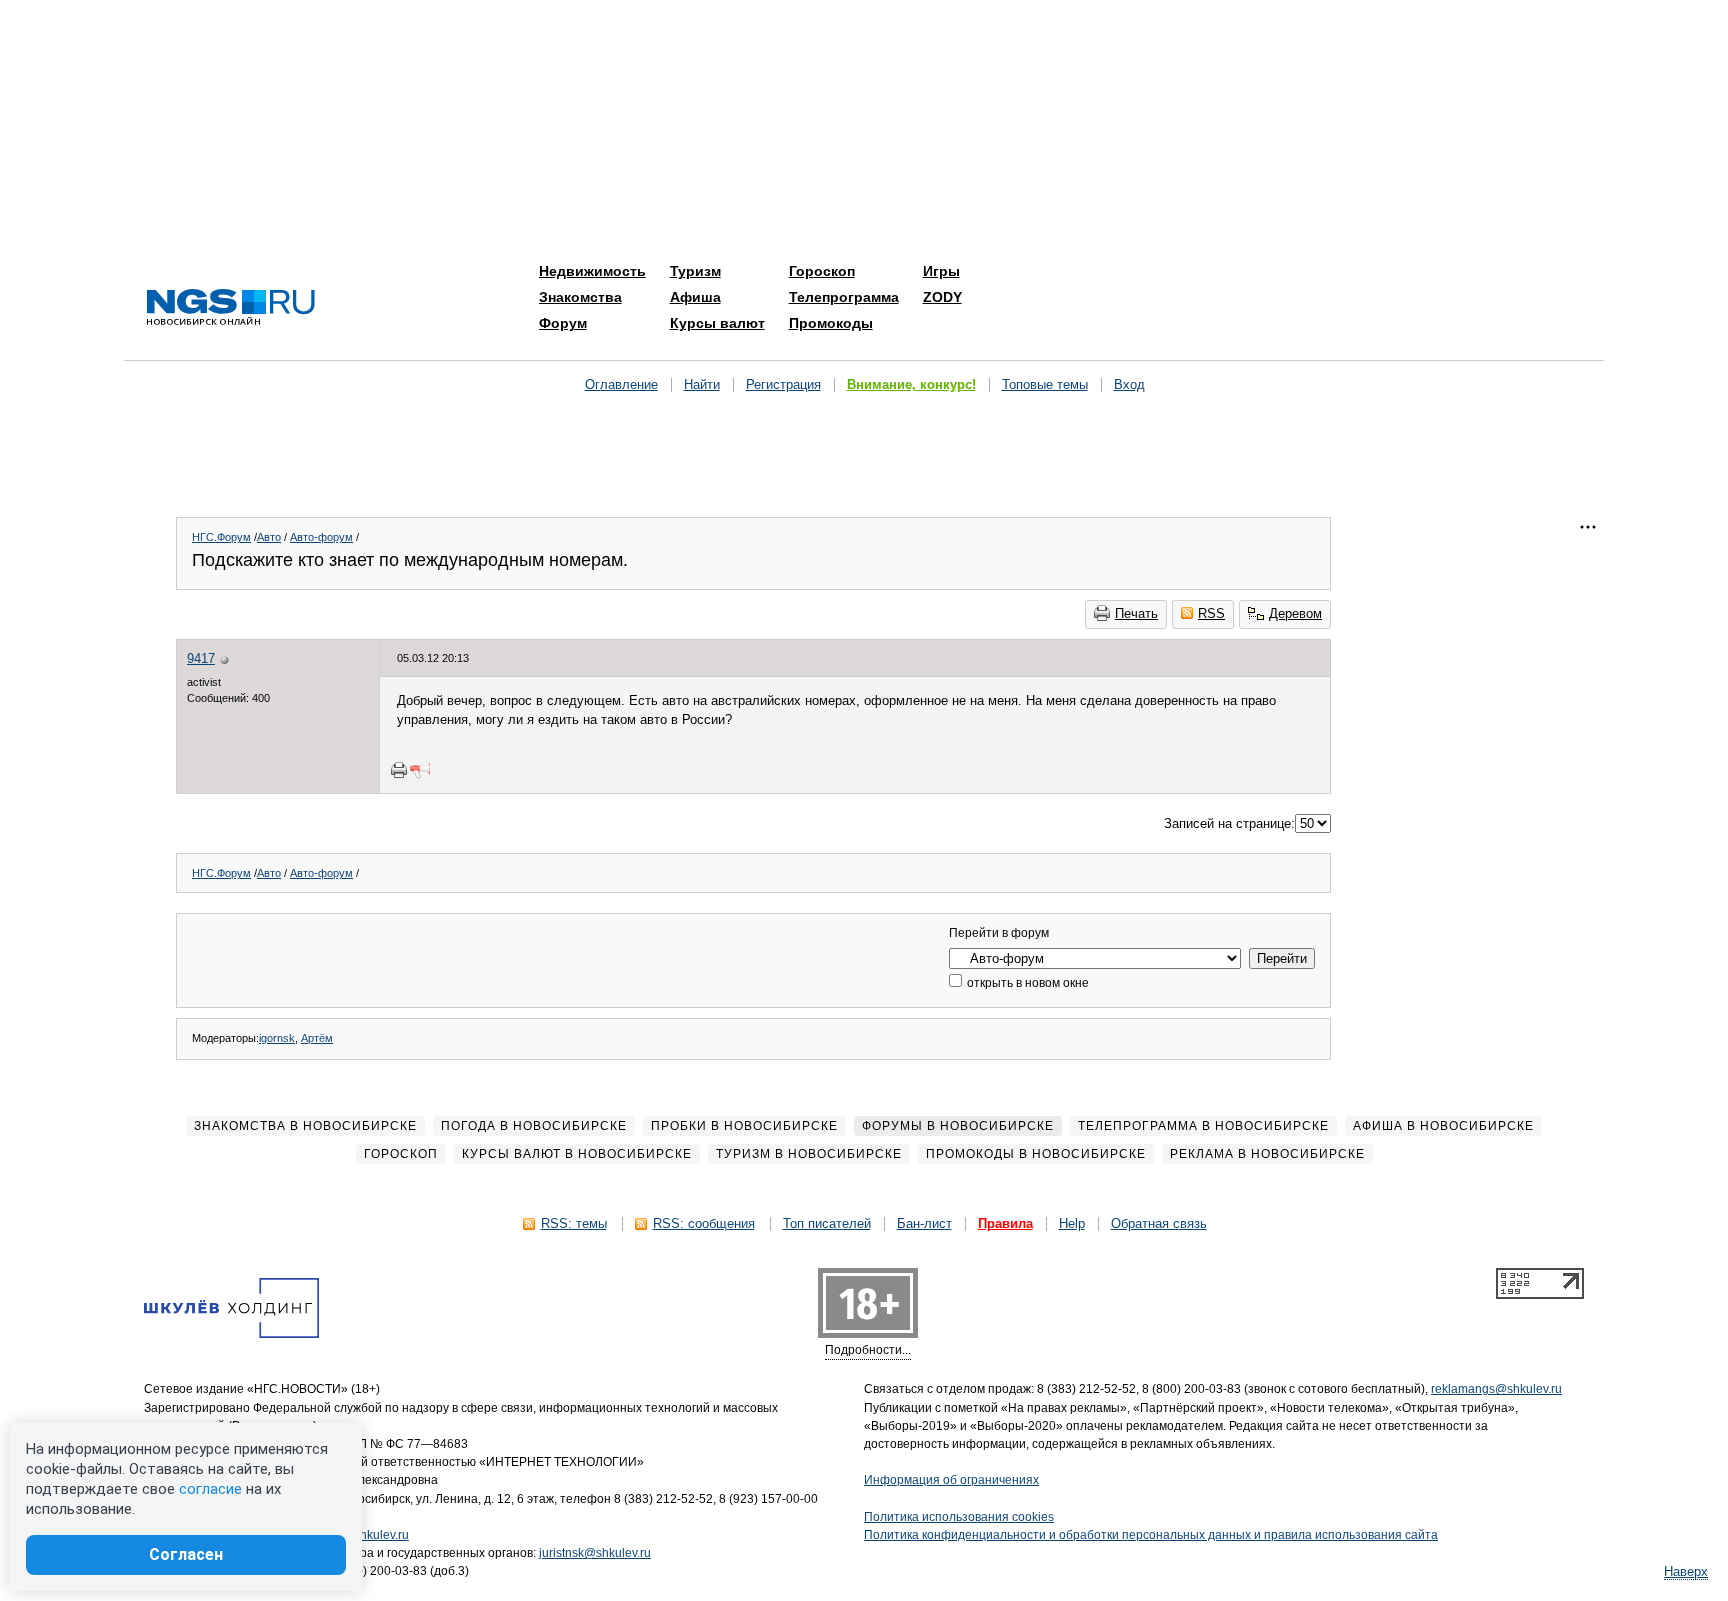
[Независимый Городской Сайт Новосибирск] (231, 308)
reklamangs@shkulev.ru (1496, 1389)
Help (1072, 1223)
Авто (269, 537)
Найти (702, 384)
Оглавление (621, 384)
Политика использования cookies (959, 1517)
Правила (1005, 1223)
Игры (941, 271)
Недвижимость (592, 271)
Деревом (1295, 613)
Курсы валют (717, 323)
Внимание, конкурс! (911, 384)
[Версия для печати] (399, 770)
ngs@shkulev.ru (365, 1535)
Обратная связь (1159, 1223)
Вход (1129, 384)
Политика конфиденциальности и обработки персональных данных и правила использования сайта (1151, 1535)
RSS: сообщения (704, 1223)
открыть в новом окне (1026, 983)
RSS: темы (574, 1223)
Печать (1136, 613)
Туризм (695, 271)
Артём (317, 1038)
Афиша (695, 297)
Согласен (186, 1554)
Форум (563, 323)
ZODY (942, 297)
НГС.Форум (221, 537)
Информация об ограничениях (951, 1480)
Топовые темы (1045, 384)
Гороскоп (822, 271)
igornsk (277, 1038)
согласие (210, 1489)
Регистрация (783, 384)
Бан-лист (924, 1223)
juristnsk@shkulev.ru (595, 1553)
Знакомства (580, 297)
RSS (1211, 613)
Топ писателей (827, 1223)
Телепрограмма (844, 297)
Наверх (1686, 1571)
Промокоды (831, 323)
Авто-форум (321, 537)
